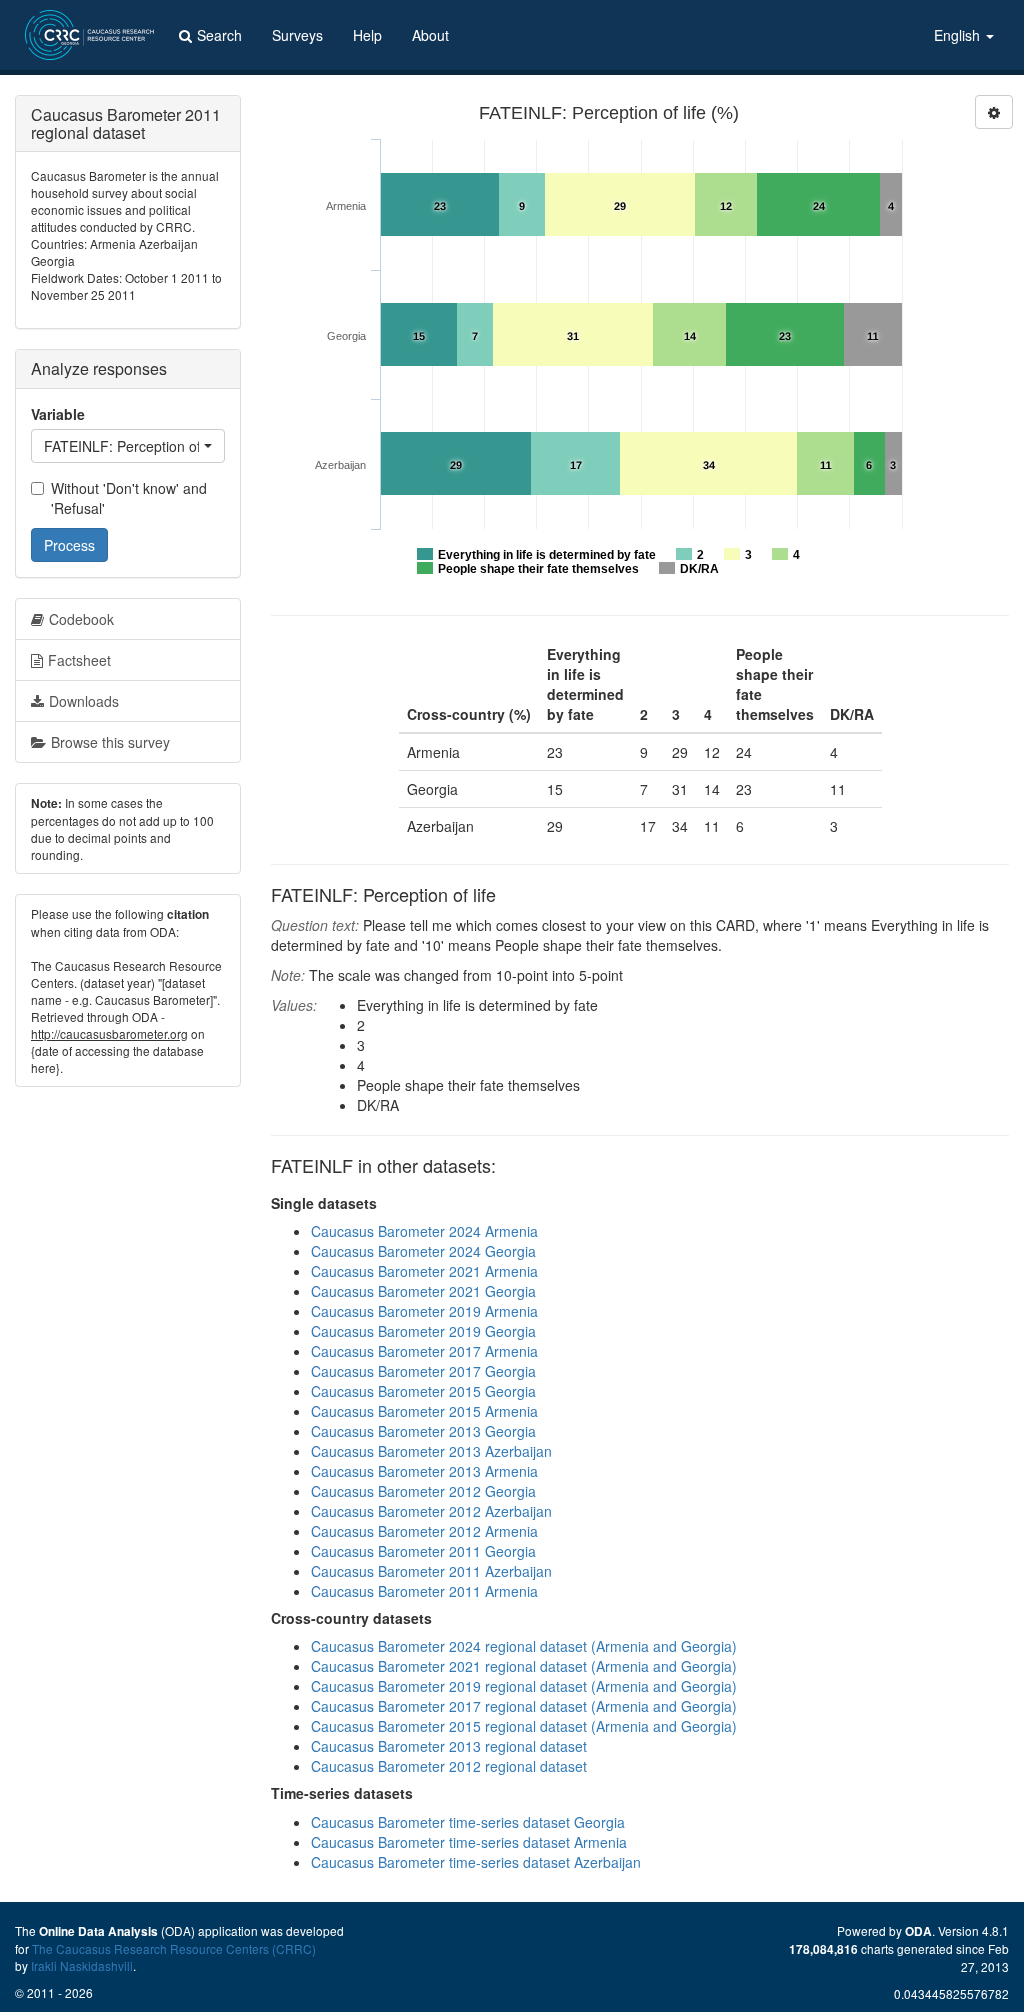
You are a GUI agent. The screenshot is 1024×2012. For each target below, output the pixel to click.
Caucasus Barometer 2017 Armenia (424, 1351)
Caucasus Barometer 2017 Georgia (423, 1371)
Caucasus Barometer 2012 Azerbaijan (431, 1511)
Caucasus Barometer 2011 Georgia (423, 1551)
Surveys (297, 35)
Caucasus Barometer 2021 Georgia (423, 1291)
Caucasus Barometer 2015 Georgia (423, 1391)
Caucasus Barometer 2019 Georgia (423, 1331)
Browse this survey (110, 742)
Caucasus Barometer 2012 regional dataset (449, 1766)
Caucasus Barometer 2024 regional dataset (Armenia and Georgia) (524, 1646)
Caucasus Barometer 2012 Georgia (423, 1491)
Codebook (81, 619)
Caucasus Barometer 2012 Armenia (424, 1531)
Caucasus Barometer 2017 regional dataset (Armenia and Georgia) (524, 1706)
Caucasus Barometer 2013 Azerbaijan (431, 1451)
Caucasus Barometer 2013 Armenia (424, 1471)
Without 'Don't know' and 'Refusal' (129, 498)
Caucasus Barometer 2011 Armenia (424, 1591)
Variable (58, 414)
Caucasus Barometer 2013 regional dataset (449, 1746)
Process (69, 545)
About (430, 35)
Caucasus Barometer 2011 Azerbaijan (431, 1571)
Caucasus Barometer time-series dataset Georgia (468, 1822)
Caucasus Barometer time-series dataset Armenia (469, 1842)
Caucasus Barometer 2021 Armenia (424, 1271)
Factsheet (79, 660)
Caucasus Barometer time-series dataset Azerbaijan (476, 1862)
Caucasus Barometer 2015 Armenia (424, 1411)
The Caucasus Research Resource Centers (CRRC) (174, 1948)
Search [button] (219, 35)
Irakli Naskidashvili (82, 1965)
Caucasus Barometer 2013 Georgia (423, 1431)
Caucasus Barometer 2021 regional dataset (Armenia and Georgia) (524, 1666)
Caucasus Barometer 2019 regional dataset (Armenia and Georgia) (524, 1686)
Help (367, 35)
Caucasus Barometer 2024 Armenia (424, 1231)
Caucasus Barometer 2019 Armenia (424, 1311)
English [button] (959, 35)
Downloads (84, 701)
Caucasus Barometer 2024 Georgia (423, 1251)
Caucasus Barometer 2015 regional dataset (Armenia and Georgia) (524, 1726)
